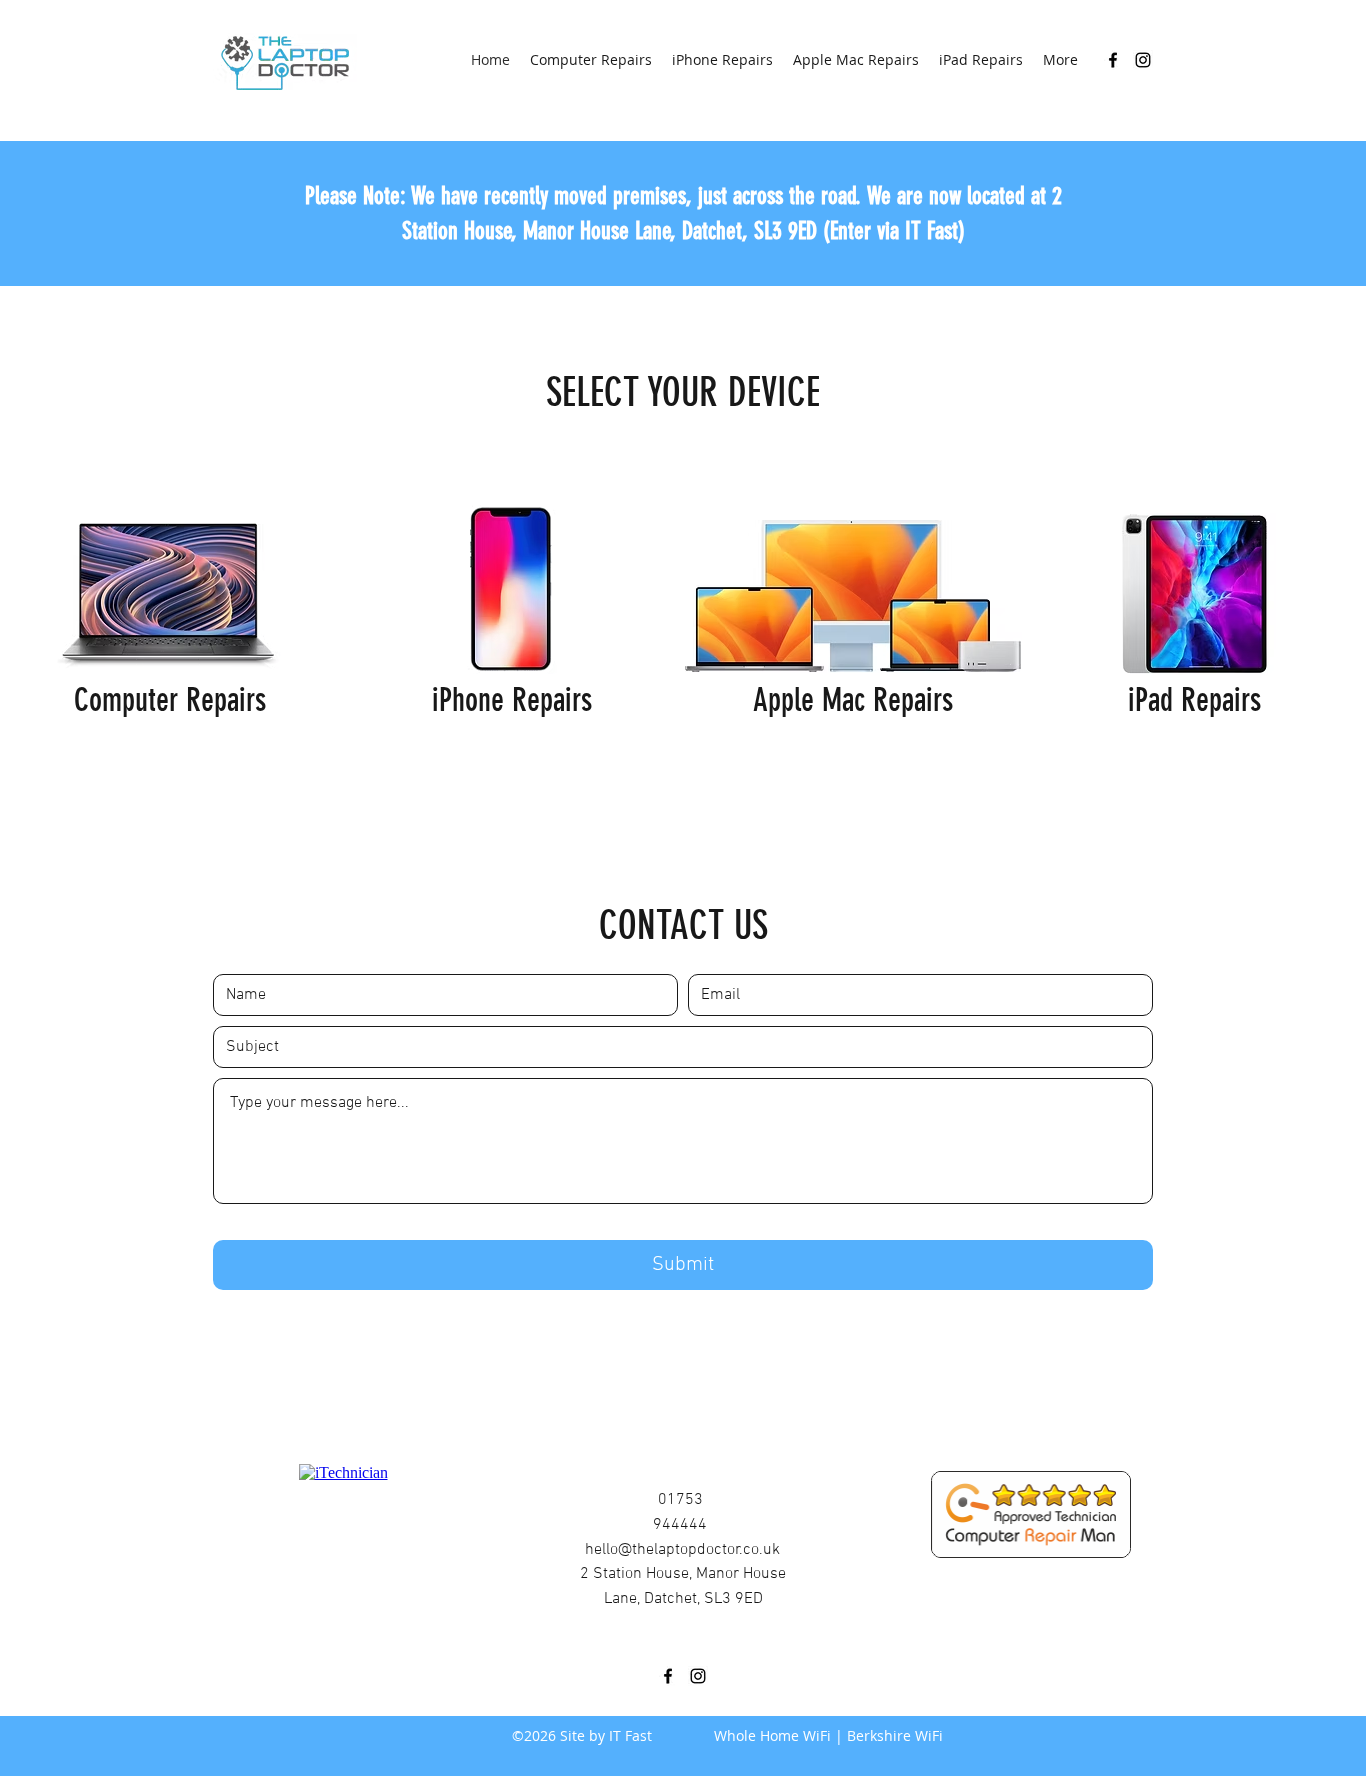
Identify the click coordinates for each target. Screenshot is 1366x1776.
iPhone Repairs (512, 700)
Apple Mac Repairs (853, 700)
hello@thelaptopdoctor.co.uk (682, 1550)
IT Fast (630, 1735)
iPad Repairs (1194, 700)
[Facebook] (1113, 60)
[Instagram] (1143, 60)
